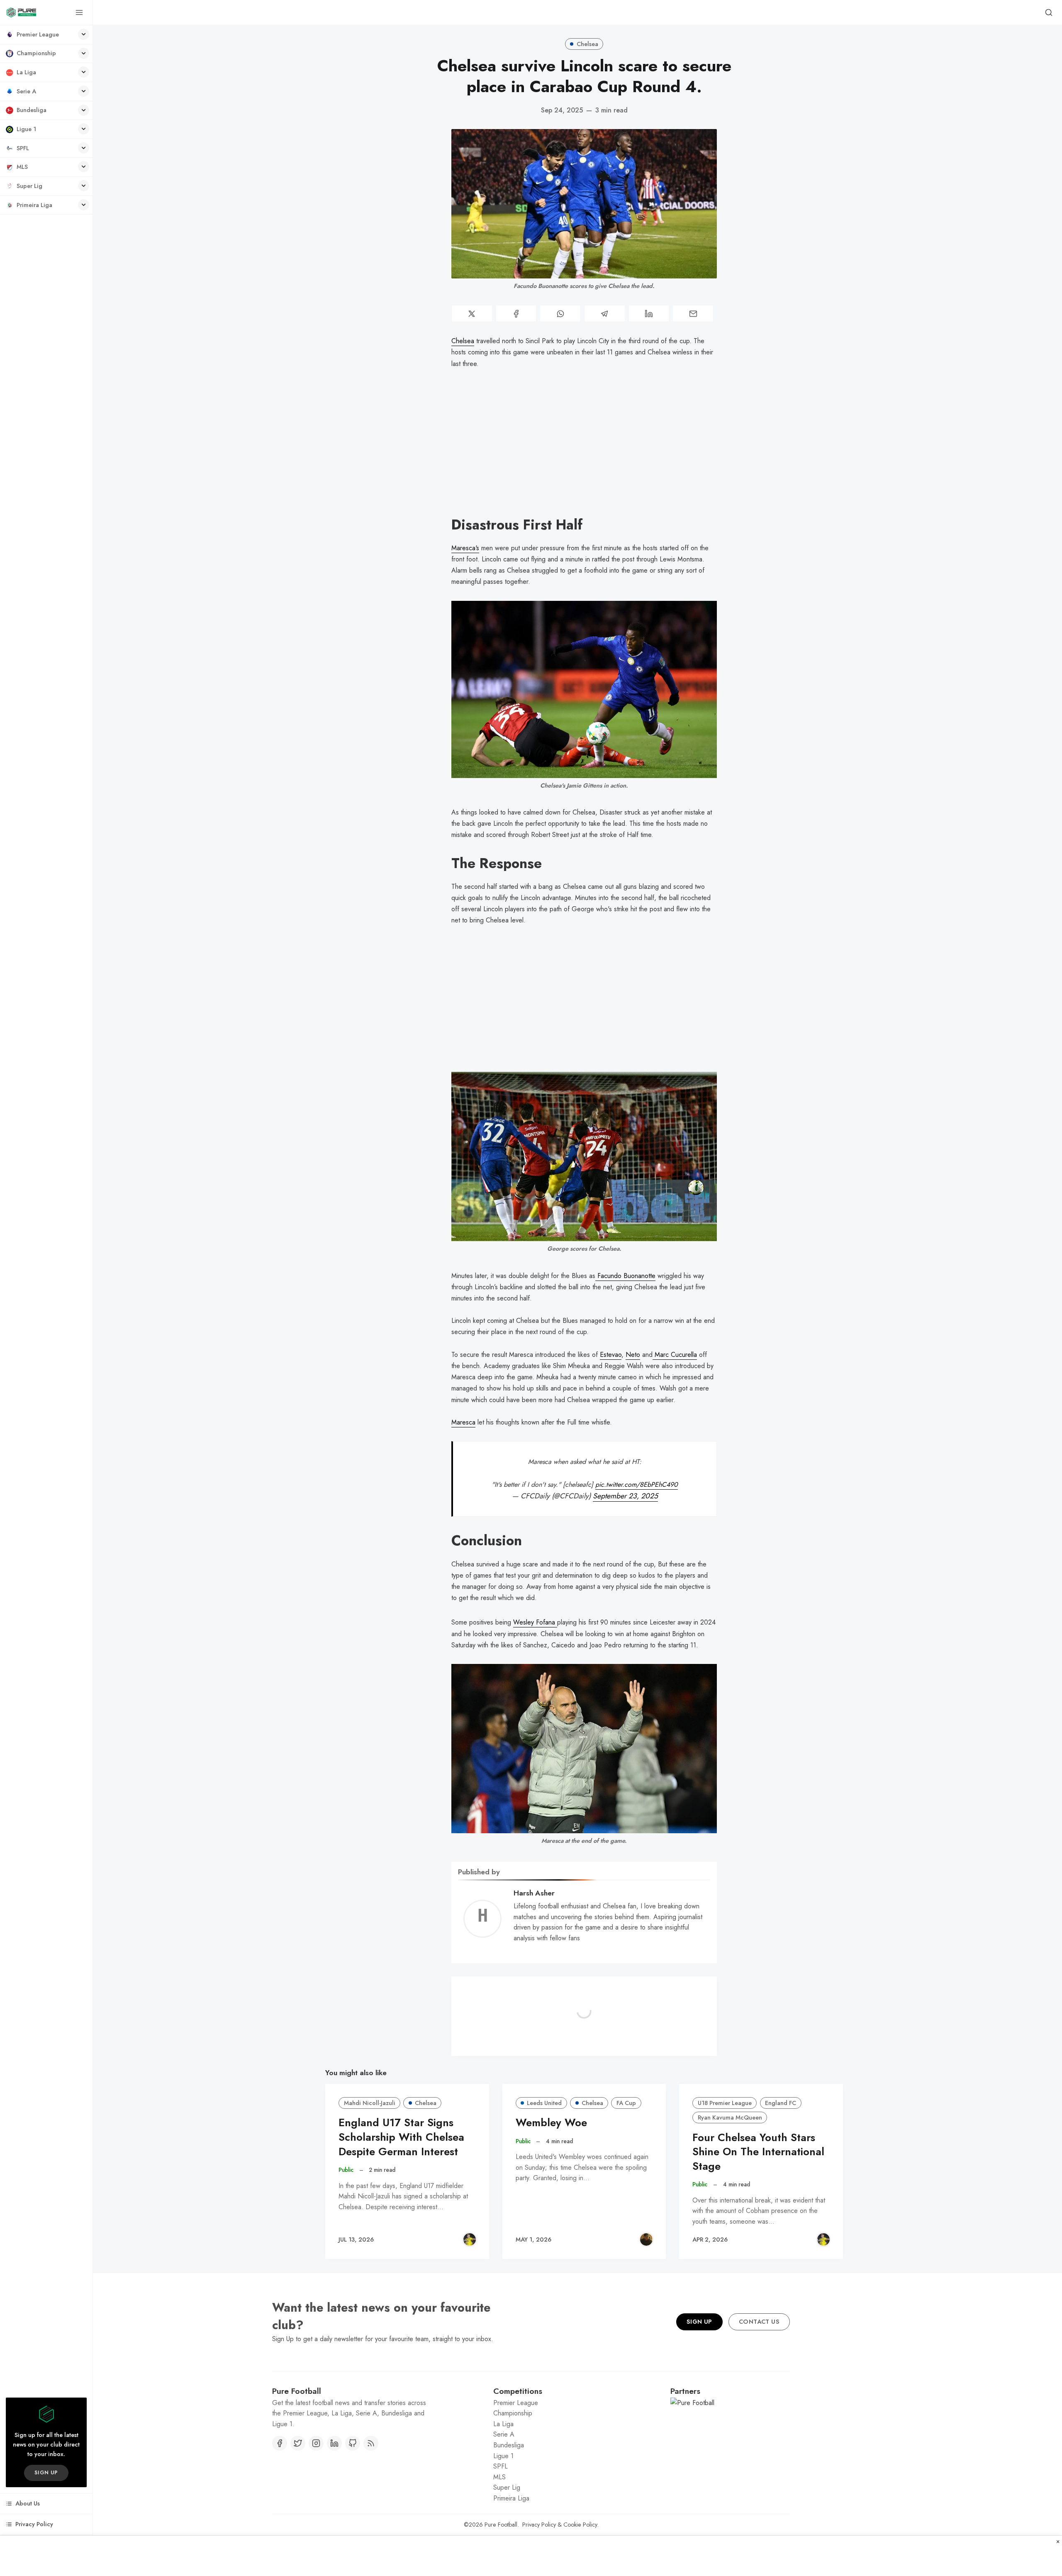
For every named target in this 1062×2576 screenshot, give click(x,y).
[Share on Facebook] (516, 313)
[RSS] (371, 2484)
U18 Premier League (725, 2103)
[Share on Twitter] (472, 313)
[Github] (353, 2484)
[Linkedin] (334, 2484)
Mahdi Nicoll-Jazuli (370, 2103)
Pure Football (501, 2565)
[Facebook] (280, 2484)
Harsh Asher (534, 1893)
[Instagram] (316, 2484)
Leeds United (544, 2103)
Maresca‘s (465, 548)
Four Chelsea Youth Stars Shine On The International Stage (758, 2152)
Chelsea (587, 44)
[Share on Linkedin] (649, 313)
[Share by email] (693, 313)
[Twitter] (298, 2484)
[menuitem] (46, 35)
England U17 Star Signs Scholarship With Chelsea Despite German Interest (401, 2137)
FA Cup (626, 2103)
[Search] (1049, 12)
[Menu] (79, 12)
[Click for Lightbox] (584, 689)
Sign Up (699, 2362)
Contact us (759, 2362)
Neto (633, 1355)
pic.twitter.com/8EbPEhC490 (637, 1484)
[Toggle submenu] (84, 34)
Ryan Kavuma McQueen (730, 2117)
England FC (781, 2103)
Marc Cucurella (675, 1355)
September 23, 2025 (625, 1496)
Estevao (611, 1355)
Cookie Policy (580, 2565)
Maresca (463, 1422)
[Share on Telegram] (605, 313)
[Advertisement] (584, 449)
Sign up (46, 2472)
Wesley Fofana (535, 1622)
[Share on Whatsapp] (560, 313)
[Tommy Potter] (646, 2239)
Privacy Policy (539, 2565)
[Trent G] (470, 2239)
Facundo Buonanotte (625, 1276)
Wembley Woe (551, 2123)
